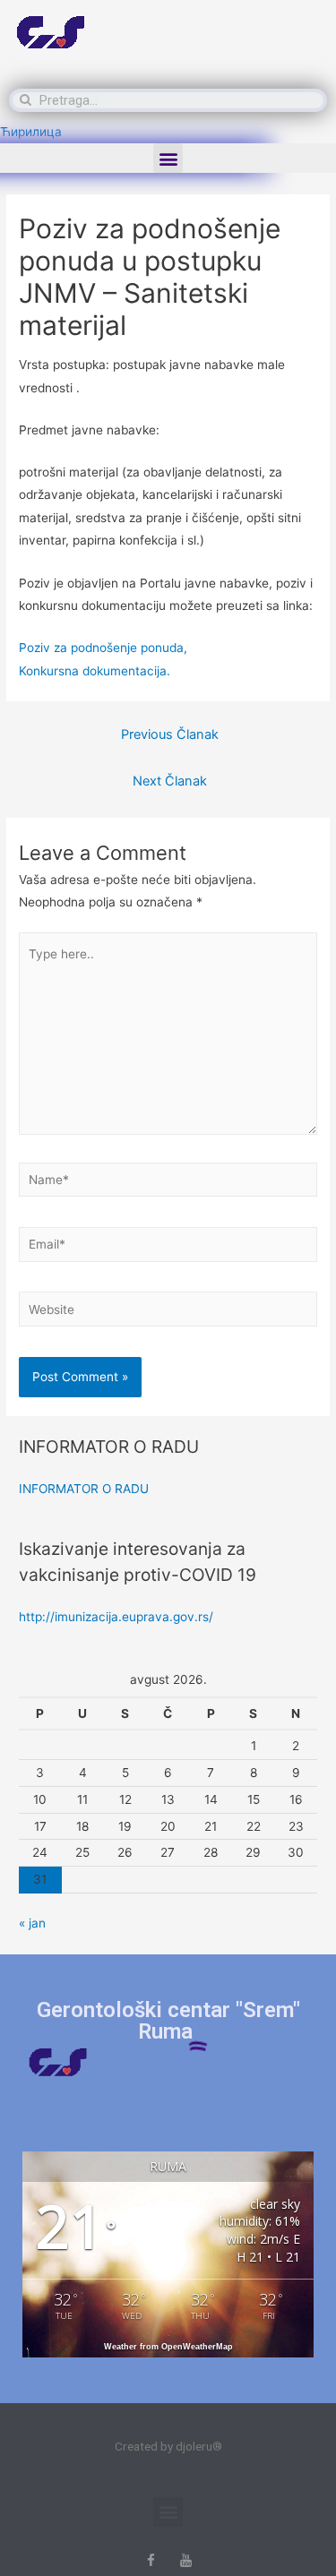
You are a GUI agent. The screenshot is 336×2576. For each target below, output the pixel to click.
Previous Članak (170, 734)
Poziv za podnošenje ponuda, (103, 648)
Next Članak (170, 781)
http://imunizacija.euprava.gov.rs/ (116, 1617)
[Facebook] (151, 2560)
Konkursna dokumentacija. (95, 671)
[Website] (168, 1312)
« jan (32, 1923)
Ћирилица (31, 132)
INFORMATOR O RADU (84, 1489)
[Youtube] (186, 2560)
